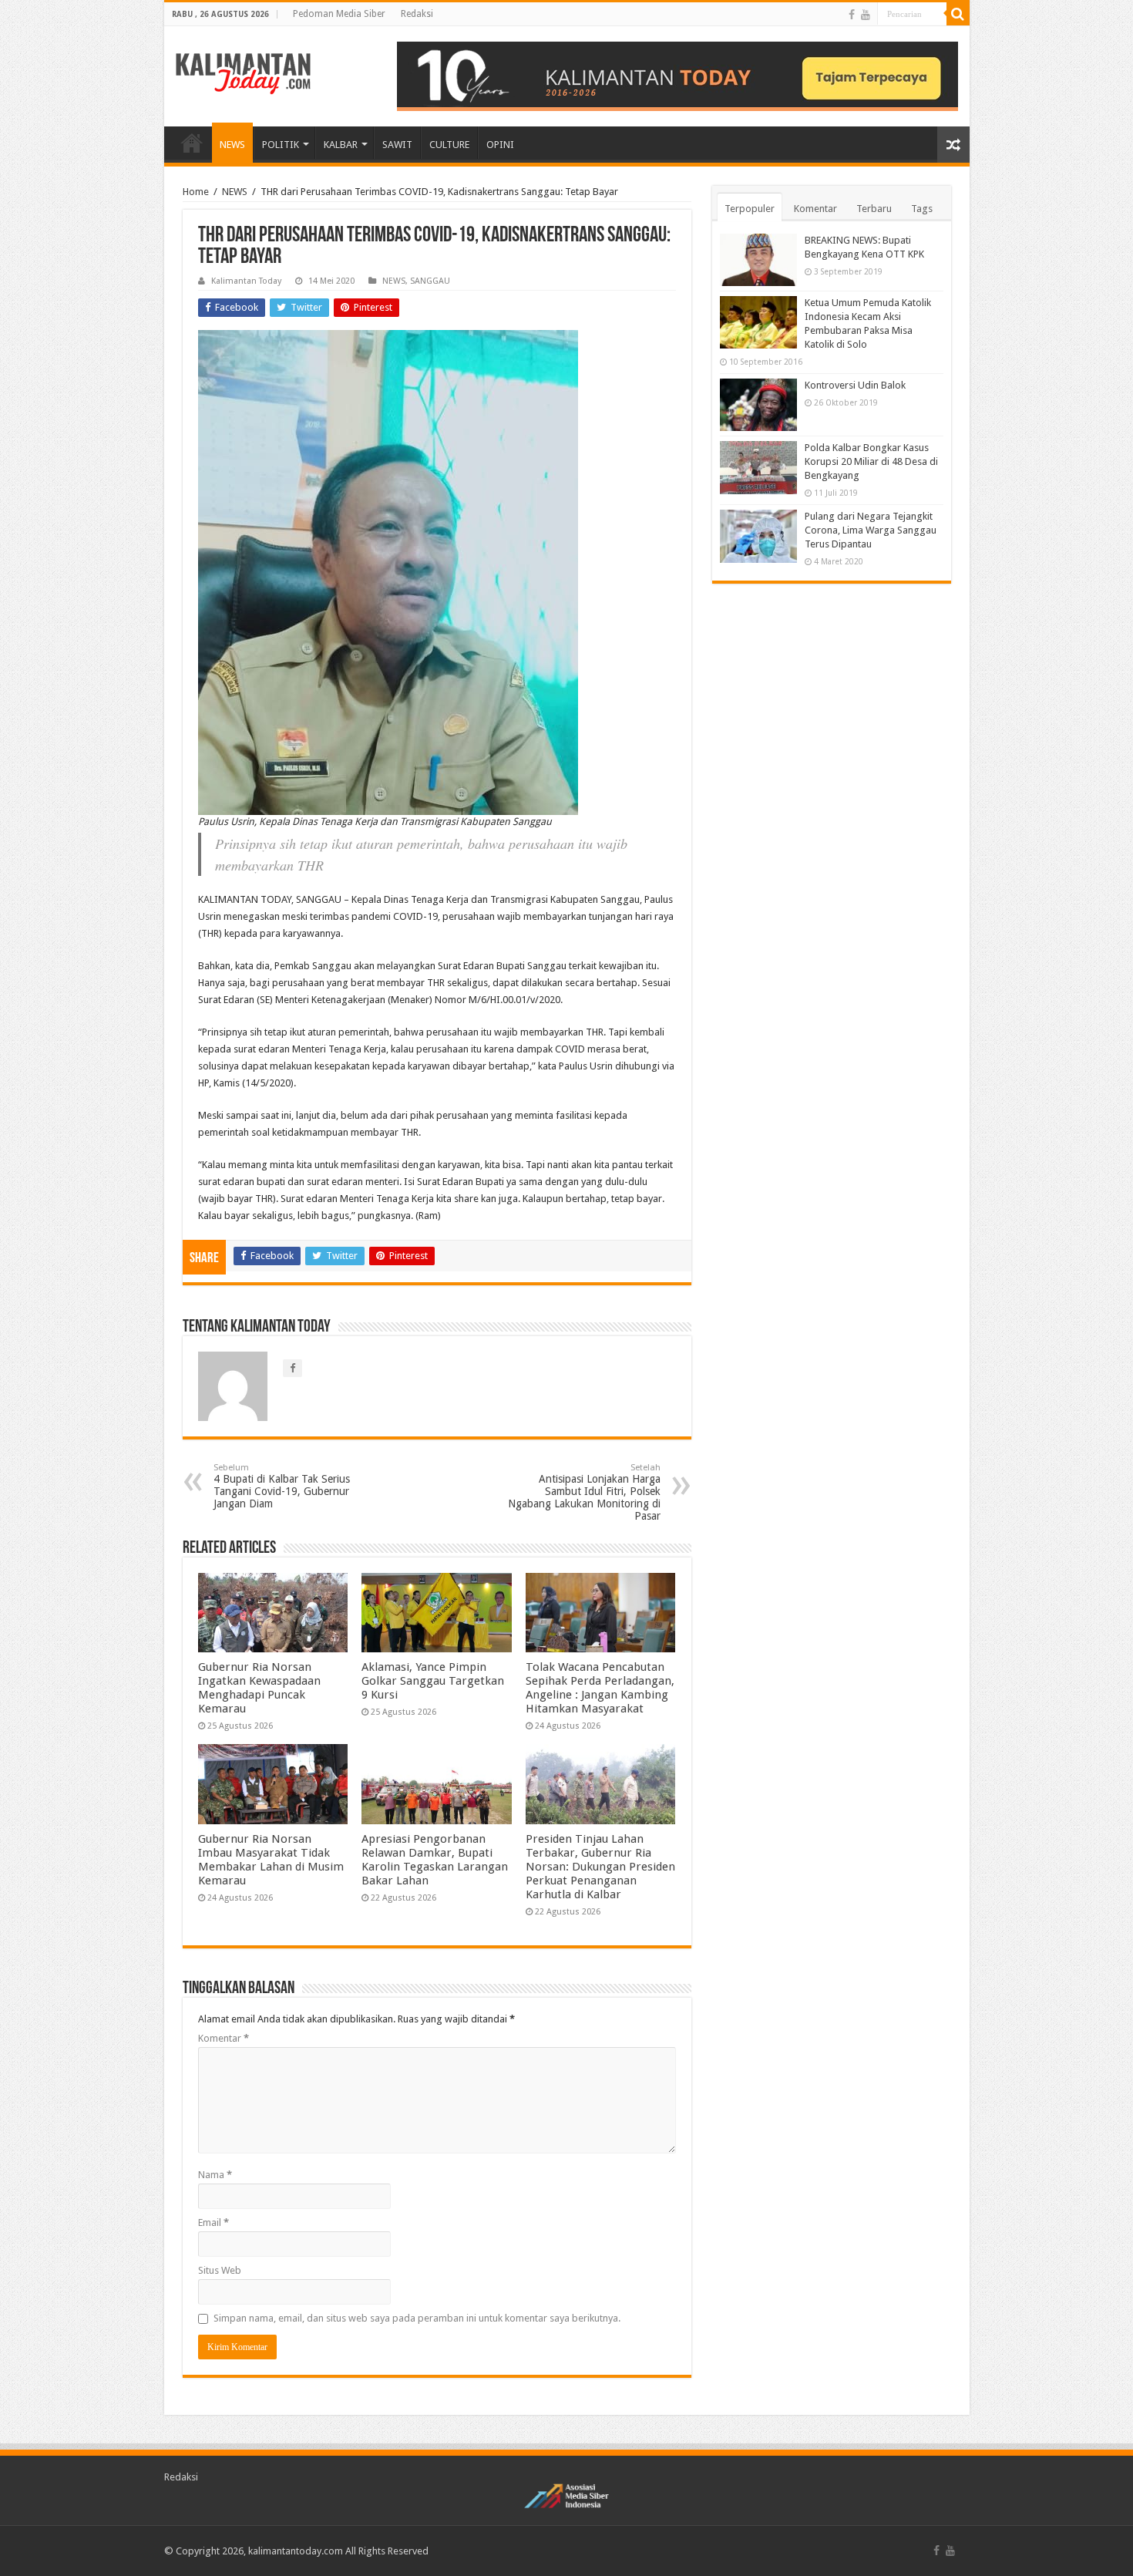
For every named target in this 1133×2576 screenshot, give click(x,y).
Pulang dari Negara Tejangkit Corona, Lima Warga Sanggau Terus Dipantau (871, 530)
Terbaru (874, 209)
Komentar (224, 2038)
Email (213, 2222)
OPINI (500, 145)
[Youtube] (866, 15)
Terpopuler (750, 209)
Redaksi (417, 14)
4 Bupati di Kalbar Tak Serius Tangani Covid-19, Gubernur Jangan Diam (282, 1486)
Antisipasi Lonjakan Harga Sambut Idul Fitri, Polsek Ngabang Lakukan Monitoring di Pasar (584, 1492)
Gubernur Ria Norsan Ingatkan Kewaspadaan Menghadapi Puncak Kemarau (259, 1688)
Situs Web (220, 2270)
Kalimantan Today (246, 281)
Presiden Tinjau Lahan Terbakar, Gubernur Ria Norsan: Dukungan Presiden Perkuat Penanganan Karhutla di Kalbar (600, 1867)
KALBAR (341, 145)
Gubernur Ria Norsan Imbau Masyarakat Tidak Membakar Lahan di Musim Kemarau (271, 1860)
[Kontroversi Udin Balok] (758, 405)
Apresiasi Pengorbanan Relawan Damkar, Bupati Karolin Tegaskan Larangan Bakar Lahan (435, 1860)
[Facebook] (852, 15)
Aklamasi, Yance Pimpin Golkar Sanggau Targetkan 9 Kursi (433, 1681)
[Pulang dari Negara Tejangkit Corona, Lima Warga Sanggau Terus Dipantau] (758, 536)
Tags (922, 209)
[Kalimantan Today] (243, 72)
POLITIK (281, 145)
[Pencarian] (958, 14)
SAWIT (397, 145)
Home (196, 192)
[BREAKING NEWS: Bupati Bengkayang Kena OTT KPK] (758, 260)
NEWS (232, 145)
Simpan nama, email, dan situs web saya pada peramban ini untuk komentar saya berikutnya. (417, 2318)
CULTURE (449, 145)
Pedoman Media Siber (339, 14)
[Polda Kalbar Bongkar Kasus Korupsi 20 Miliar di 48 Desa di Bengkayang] (758, 467)
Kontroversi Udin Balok (855, 385)
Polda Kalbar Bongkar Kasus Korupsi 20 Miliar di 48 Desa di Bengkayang (871, 461)
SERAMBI (192, 143)
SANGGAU (430, 281)
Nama (215, 2175)
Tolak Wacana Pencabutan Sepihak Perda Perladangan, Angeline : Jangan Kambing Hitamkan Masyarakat (600, 1688)
